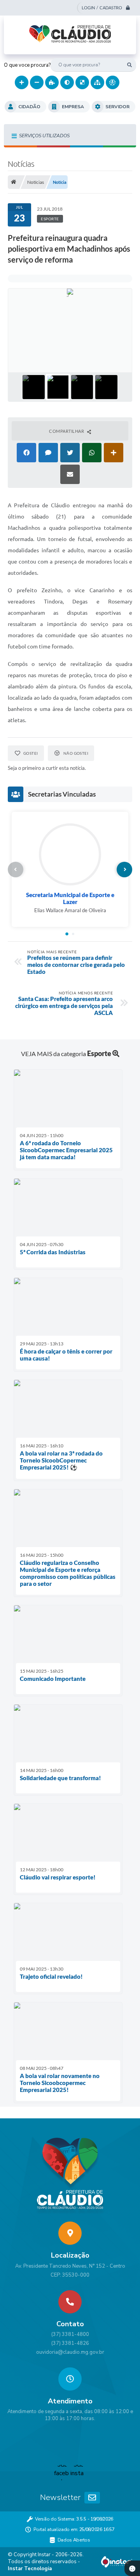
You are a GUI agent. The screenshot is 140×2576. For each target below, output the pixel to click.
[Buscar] (129, 65)
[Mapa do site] (97, 82)
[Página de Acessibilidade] (113, 82)
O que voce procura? (27, 65)
